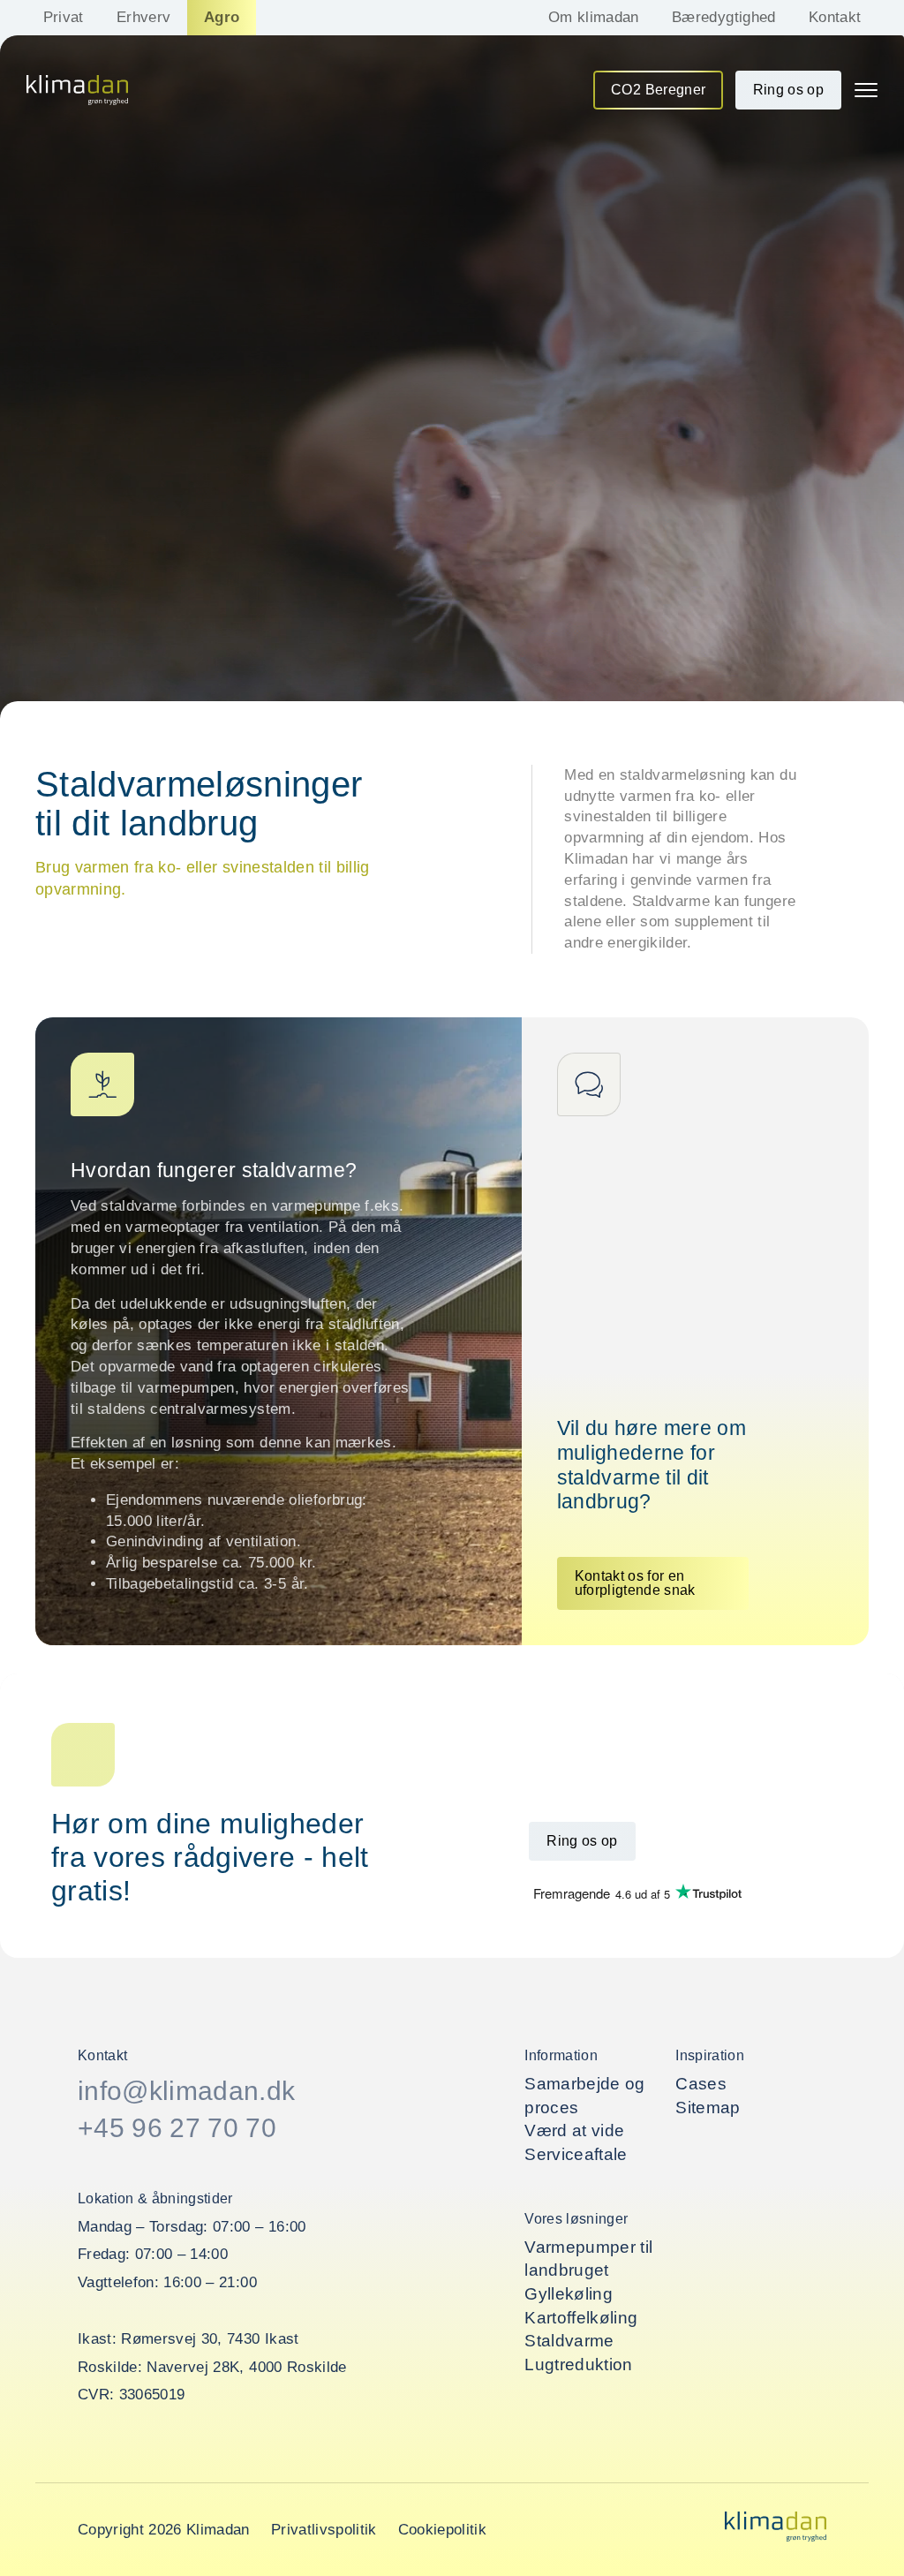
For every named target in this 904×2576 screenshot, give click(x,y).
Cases (701, 2084)
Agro (222, 17)
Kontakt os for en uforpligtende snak (635, 1583)
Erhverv (143, 17)
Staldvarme (569, 2341)
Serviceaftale (576, 2154)
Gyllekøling (569, 2294)
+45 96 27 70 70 (177, 2128)
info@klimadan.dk (186, 2091)
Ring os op (788, 90)
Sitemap (708, 2108)
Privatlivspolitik (324, 2530)
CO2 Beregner (658, 90)
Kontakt (835, 17)
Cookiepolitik (442, 2530)
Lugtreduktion (578, 2364)
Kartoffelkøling (581, 2318)
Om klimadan (594, 17)
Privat (64, 17)
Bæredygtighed (723, 17)
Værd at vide (574, 2130)
